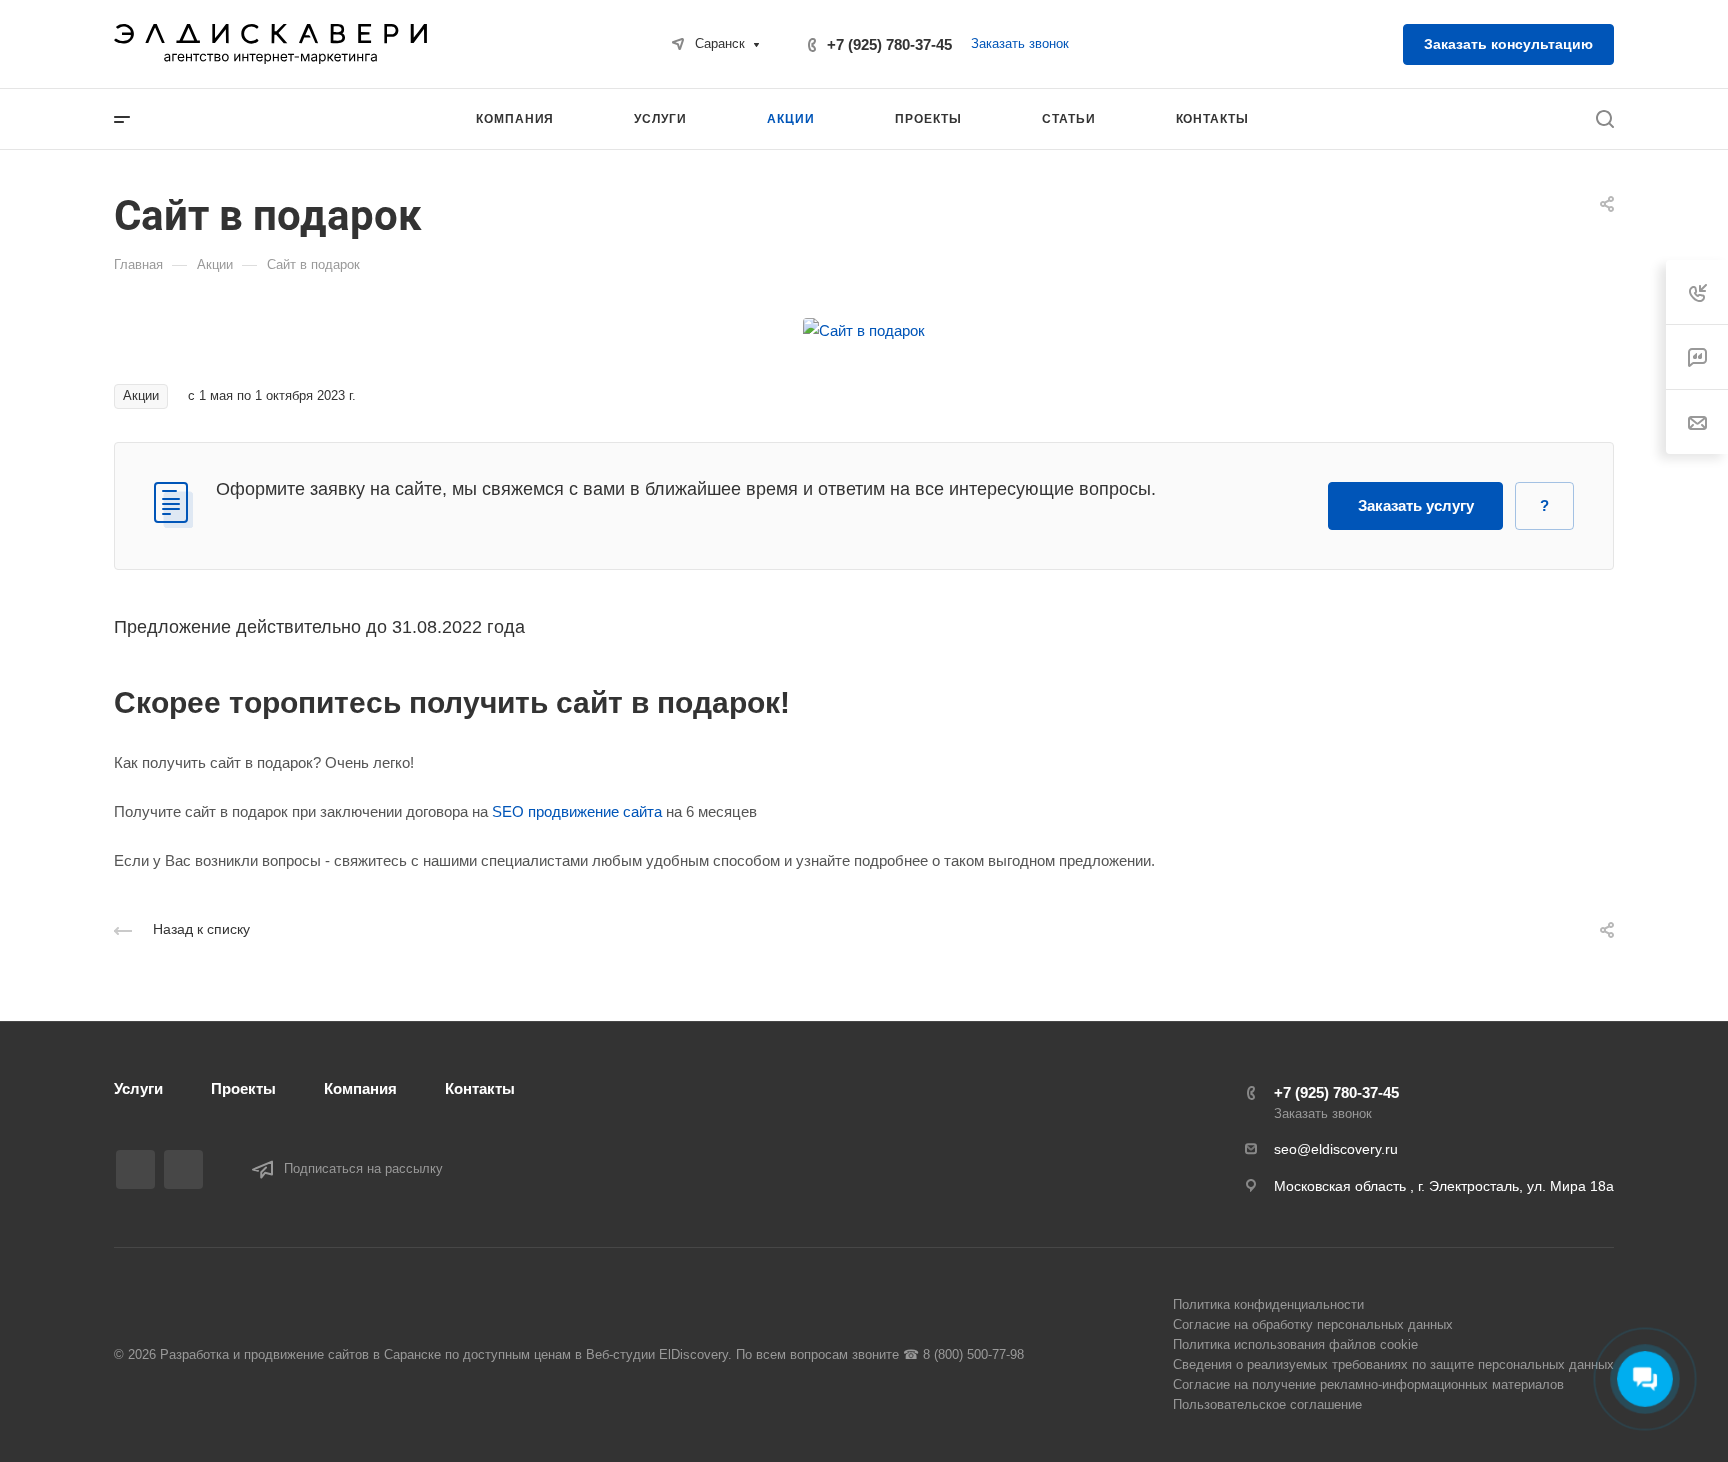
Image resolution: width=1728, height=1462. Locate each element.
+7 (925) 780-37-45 (889, 44)
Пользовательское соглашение (1267, 1404)
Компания (360, 1088)
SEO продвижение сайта (577, 811)
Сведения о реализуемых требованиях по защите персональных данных (1393, 1364)
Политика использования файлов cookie (1295, 1344)
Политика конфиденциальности (1268, 1304)
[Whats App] (183, 1169)
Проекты (243, 1088)
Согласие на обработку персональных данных (1313, 1324)
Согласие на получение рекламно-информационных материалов (1368, 1384)
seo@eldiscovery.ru (1336, 1149)
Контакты (480, 1088)
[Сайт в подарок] (864, 328)
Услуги (138, 1088)
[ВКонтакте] (135, 1169)
